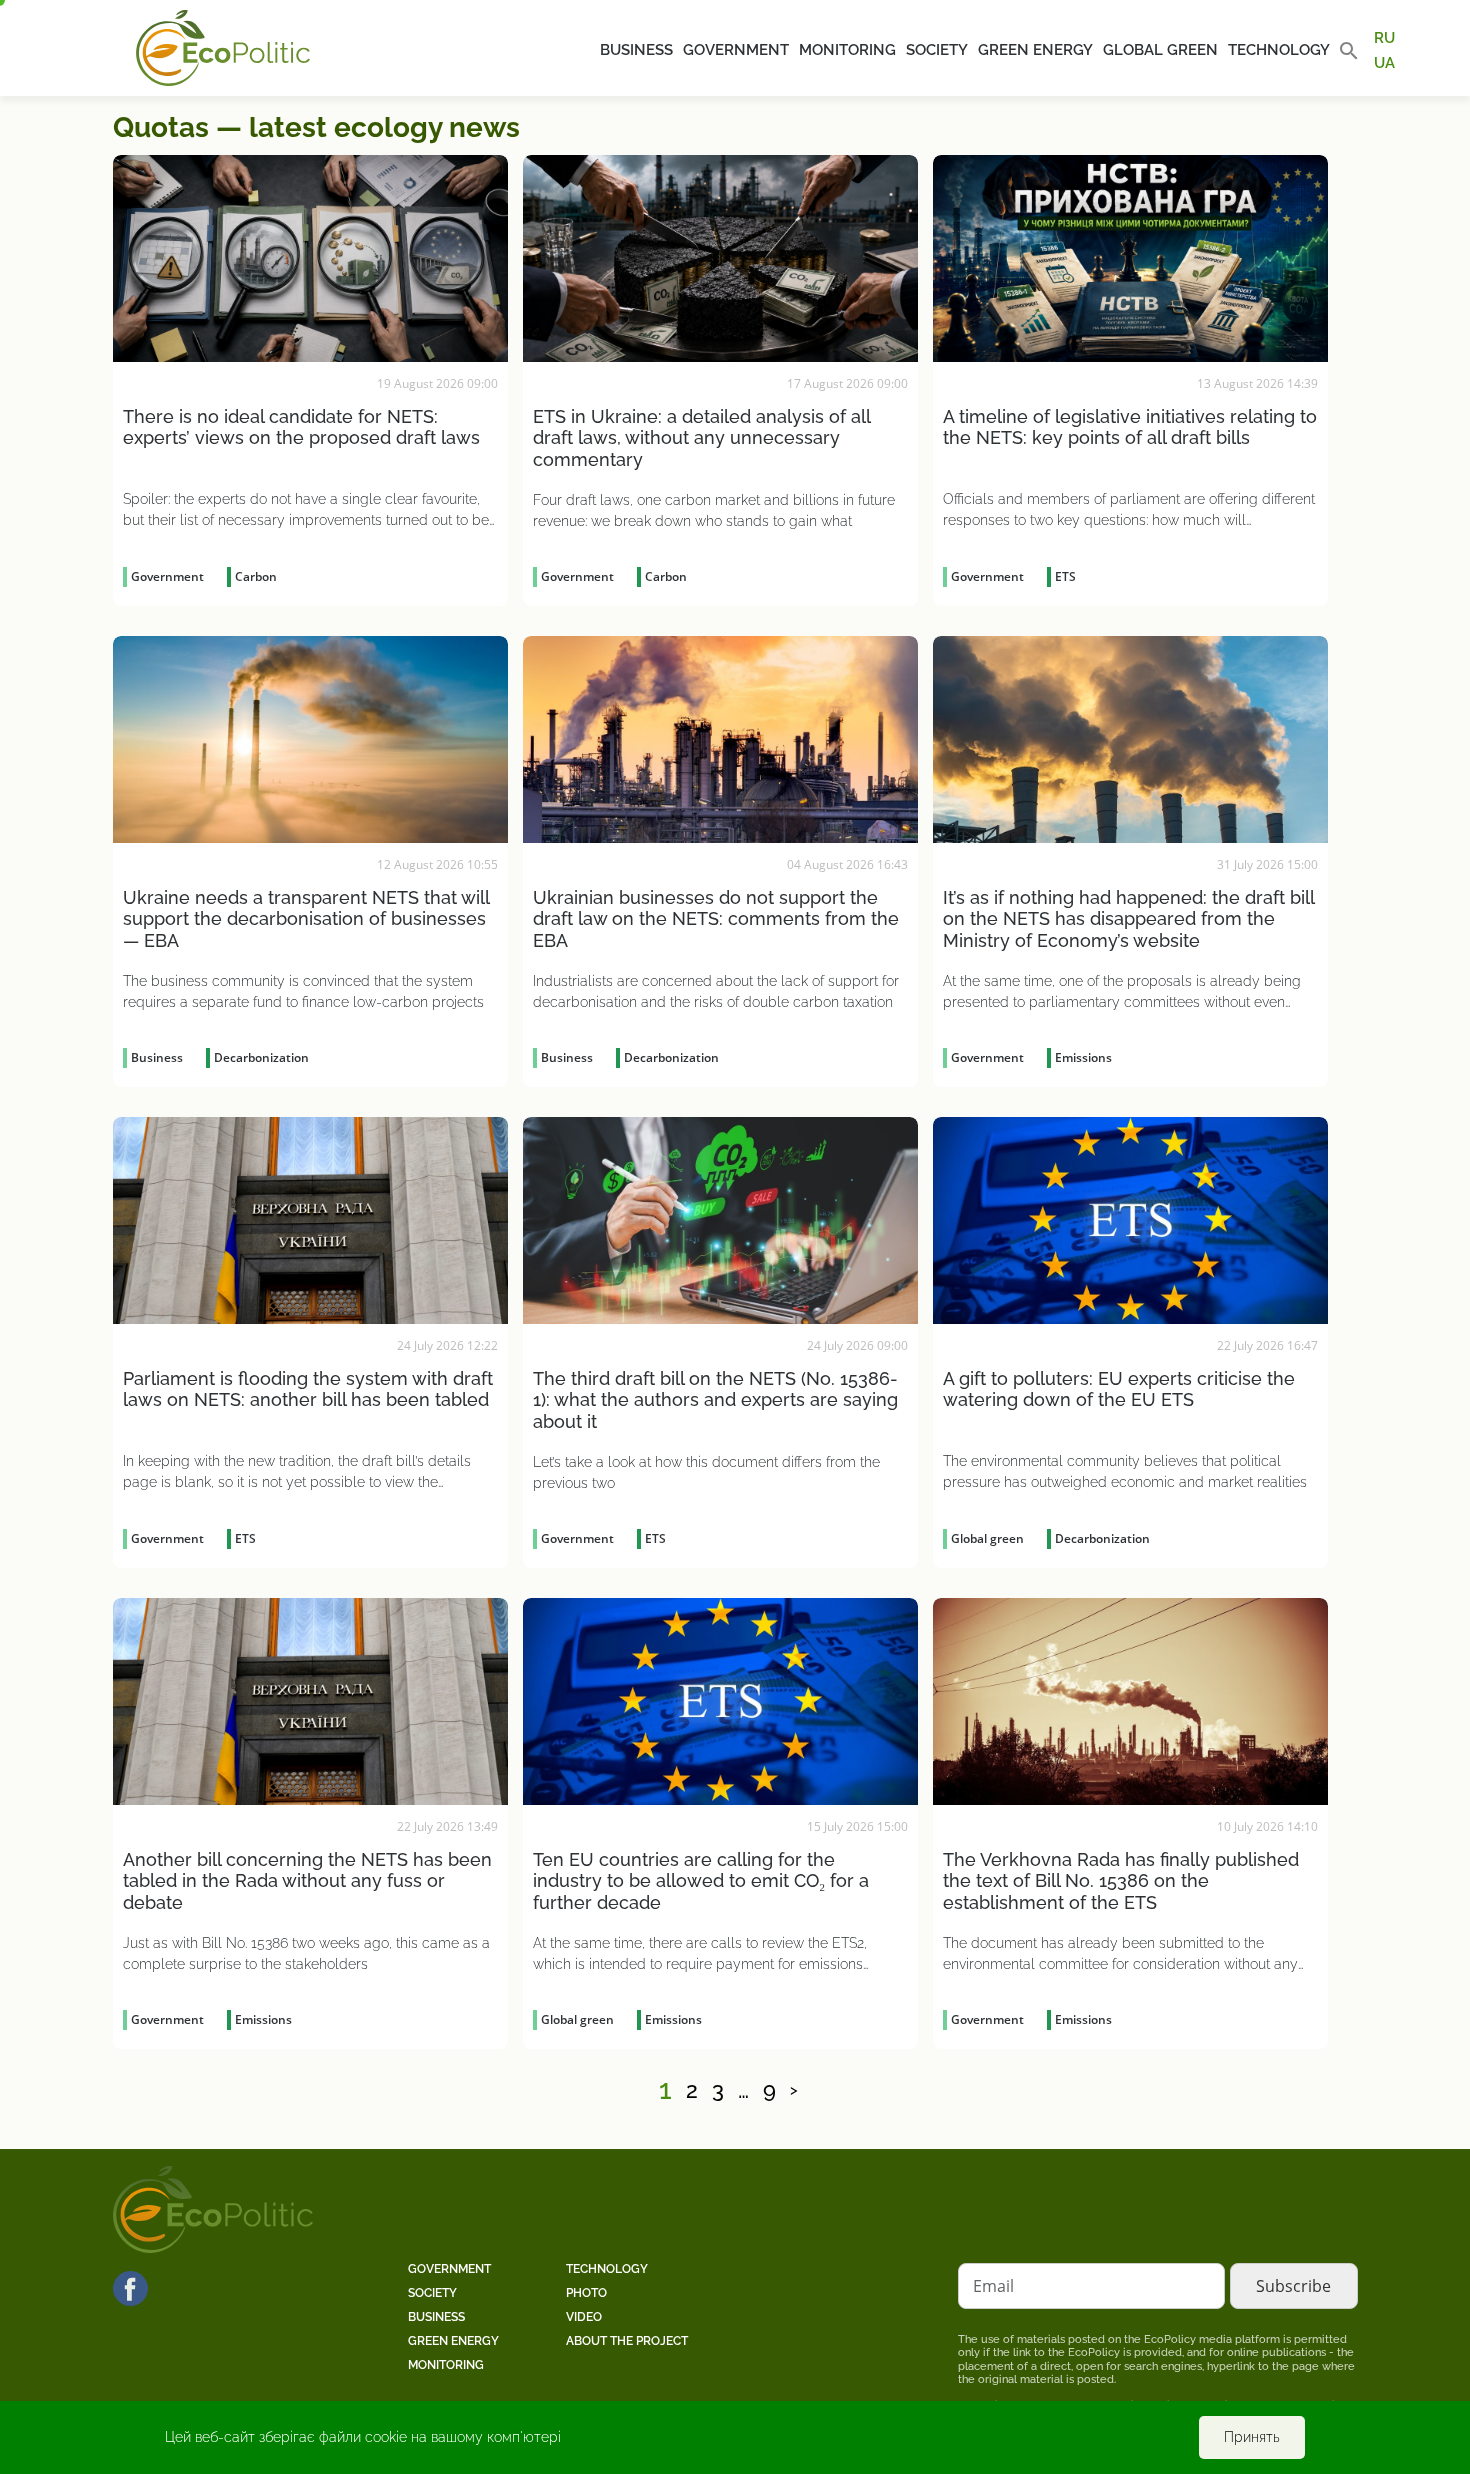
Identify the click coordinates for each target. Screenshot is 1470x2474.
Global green (1160, 50)
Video (584, 2317)
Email (993, 2286)
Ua (1384, 62)
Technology (1279, 50)
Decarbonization (261, 1057)
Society (937, 50)
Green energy (1035, 50)
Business (636, 50)
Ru (1384, 38)
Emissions (1083, 1057)
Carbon (256, 576)
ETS (1065, 576)
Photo (586, 2293)
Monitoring (847, 50)
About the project (627, 2341)
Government (736, 50)
